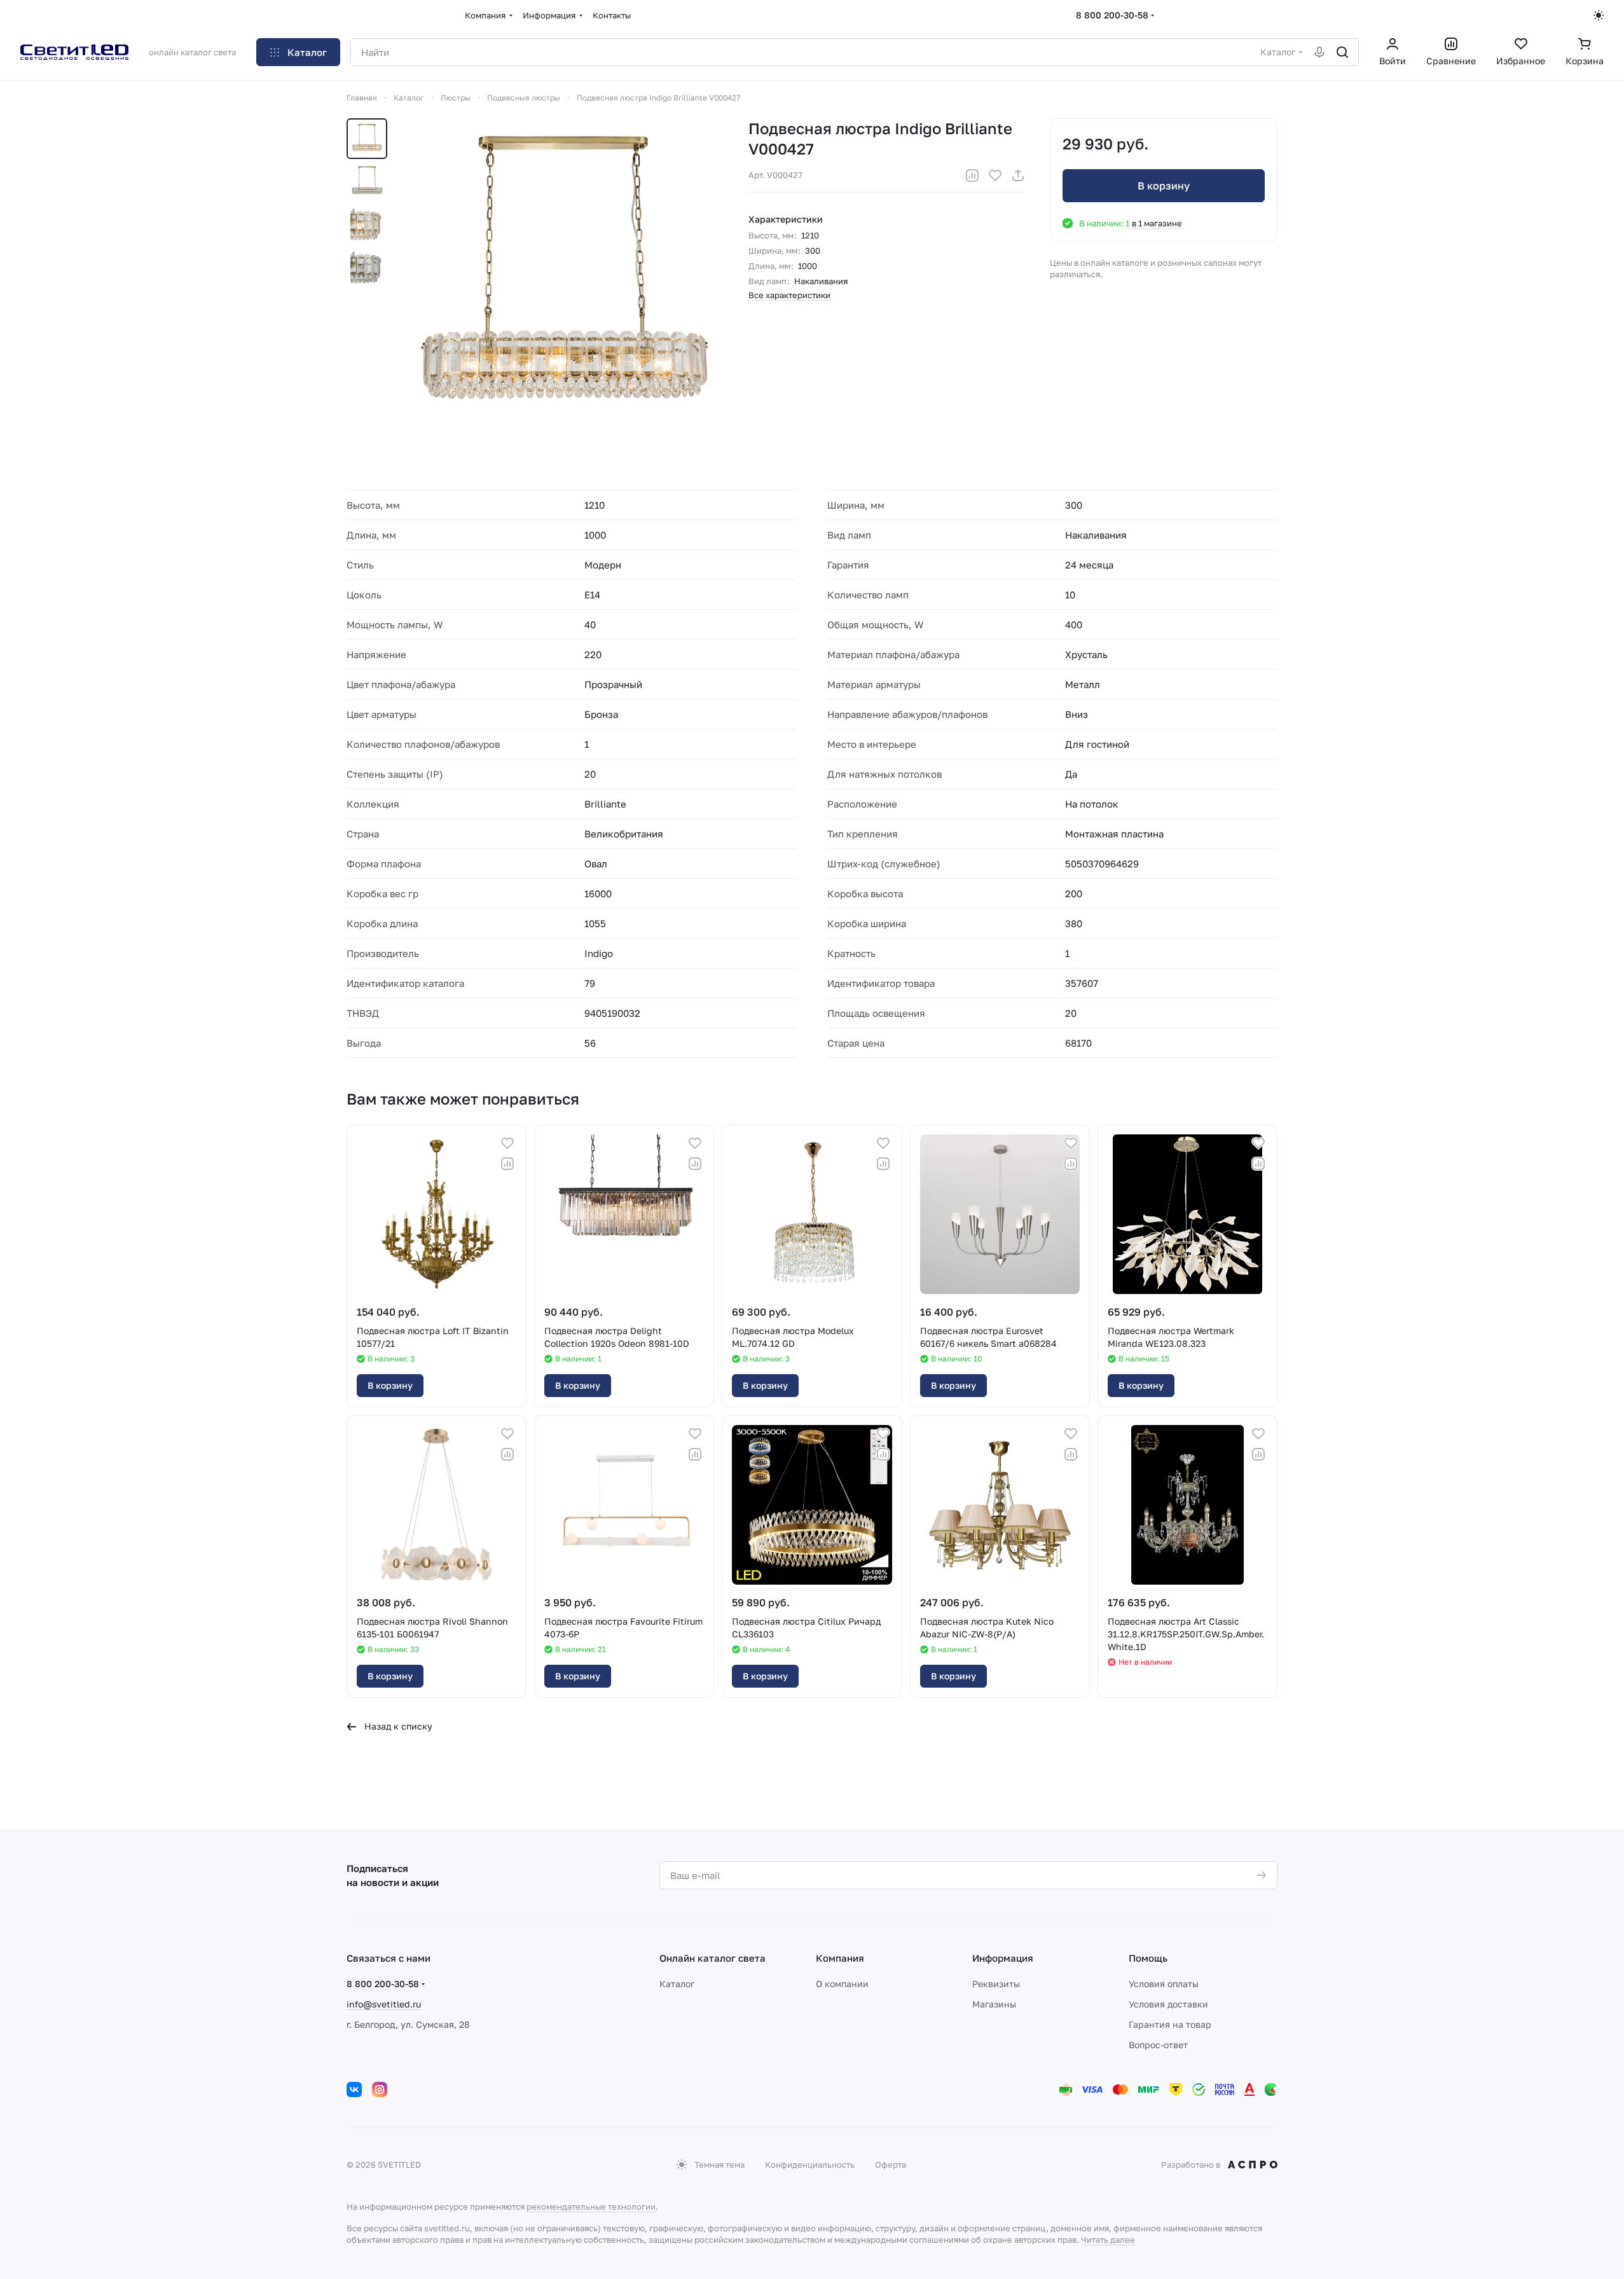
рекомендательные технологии (591, 2207)
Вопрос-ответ (1158, 2045)
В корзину (1164, 186)
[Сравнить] (972, 176)
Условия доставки (1168, 2004)
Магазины (994, 2004)
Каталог (677, 1984)
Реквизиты (996, 1984)
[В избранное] (995, 176)
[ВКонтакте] (354, 2090)
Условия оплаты (1164, 1984)
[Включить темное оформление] (1599, 15)
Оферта (891, 2165)
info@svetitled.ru (384, 2004)
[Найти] (1342, 52)
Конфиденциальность (810, 2165)
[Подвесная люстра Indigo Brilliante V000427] (563, 279)
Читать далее (1108, 2240)
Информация (1003, 1958)
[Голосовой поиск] (1319, 52)
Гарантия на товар (1170, 2024)
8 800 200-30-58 (1112, 15)
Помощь (1148, 1958)
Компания (840, 1958)
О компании (842, 1984)
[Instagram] (380, 2090)
